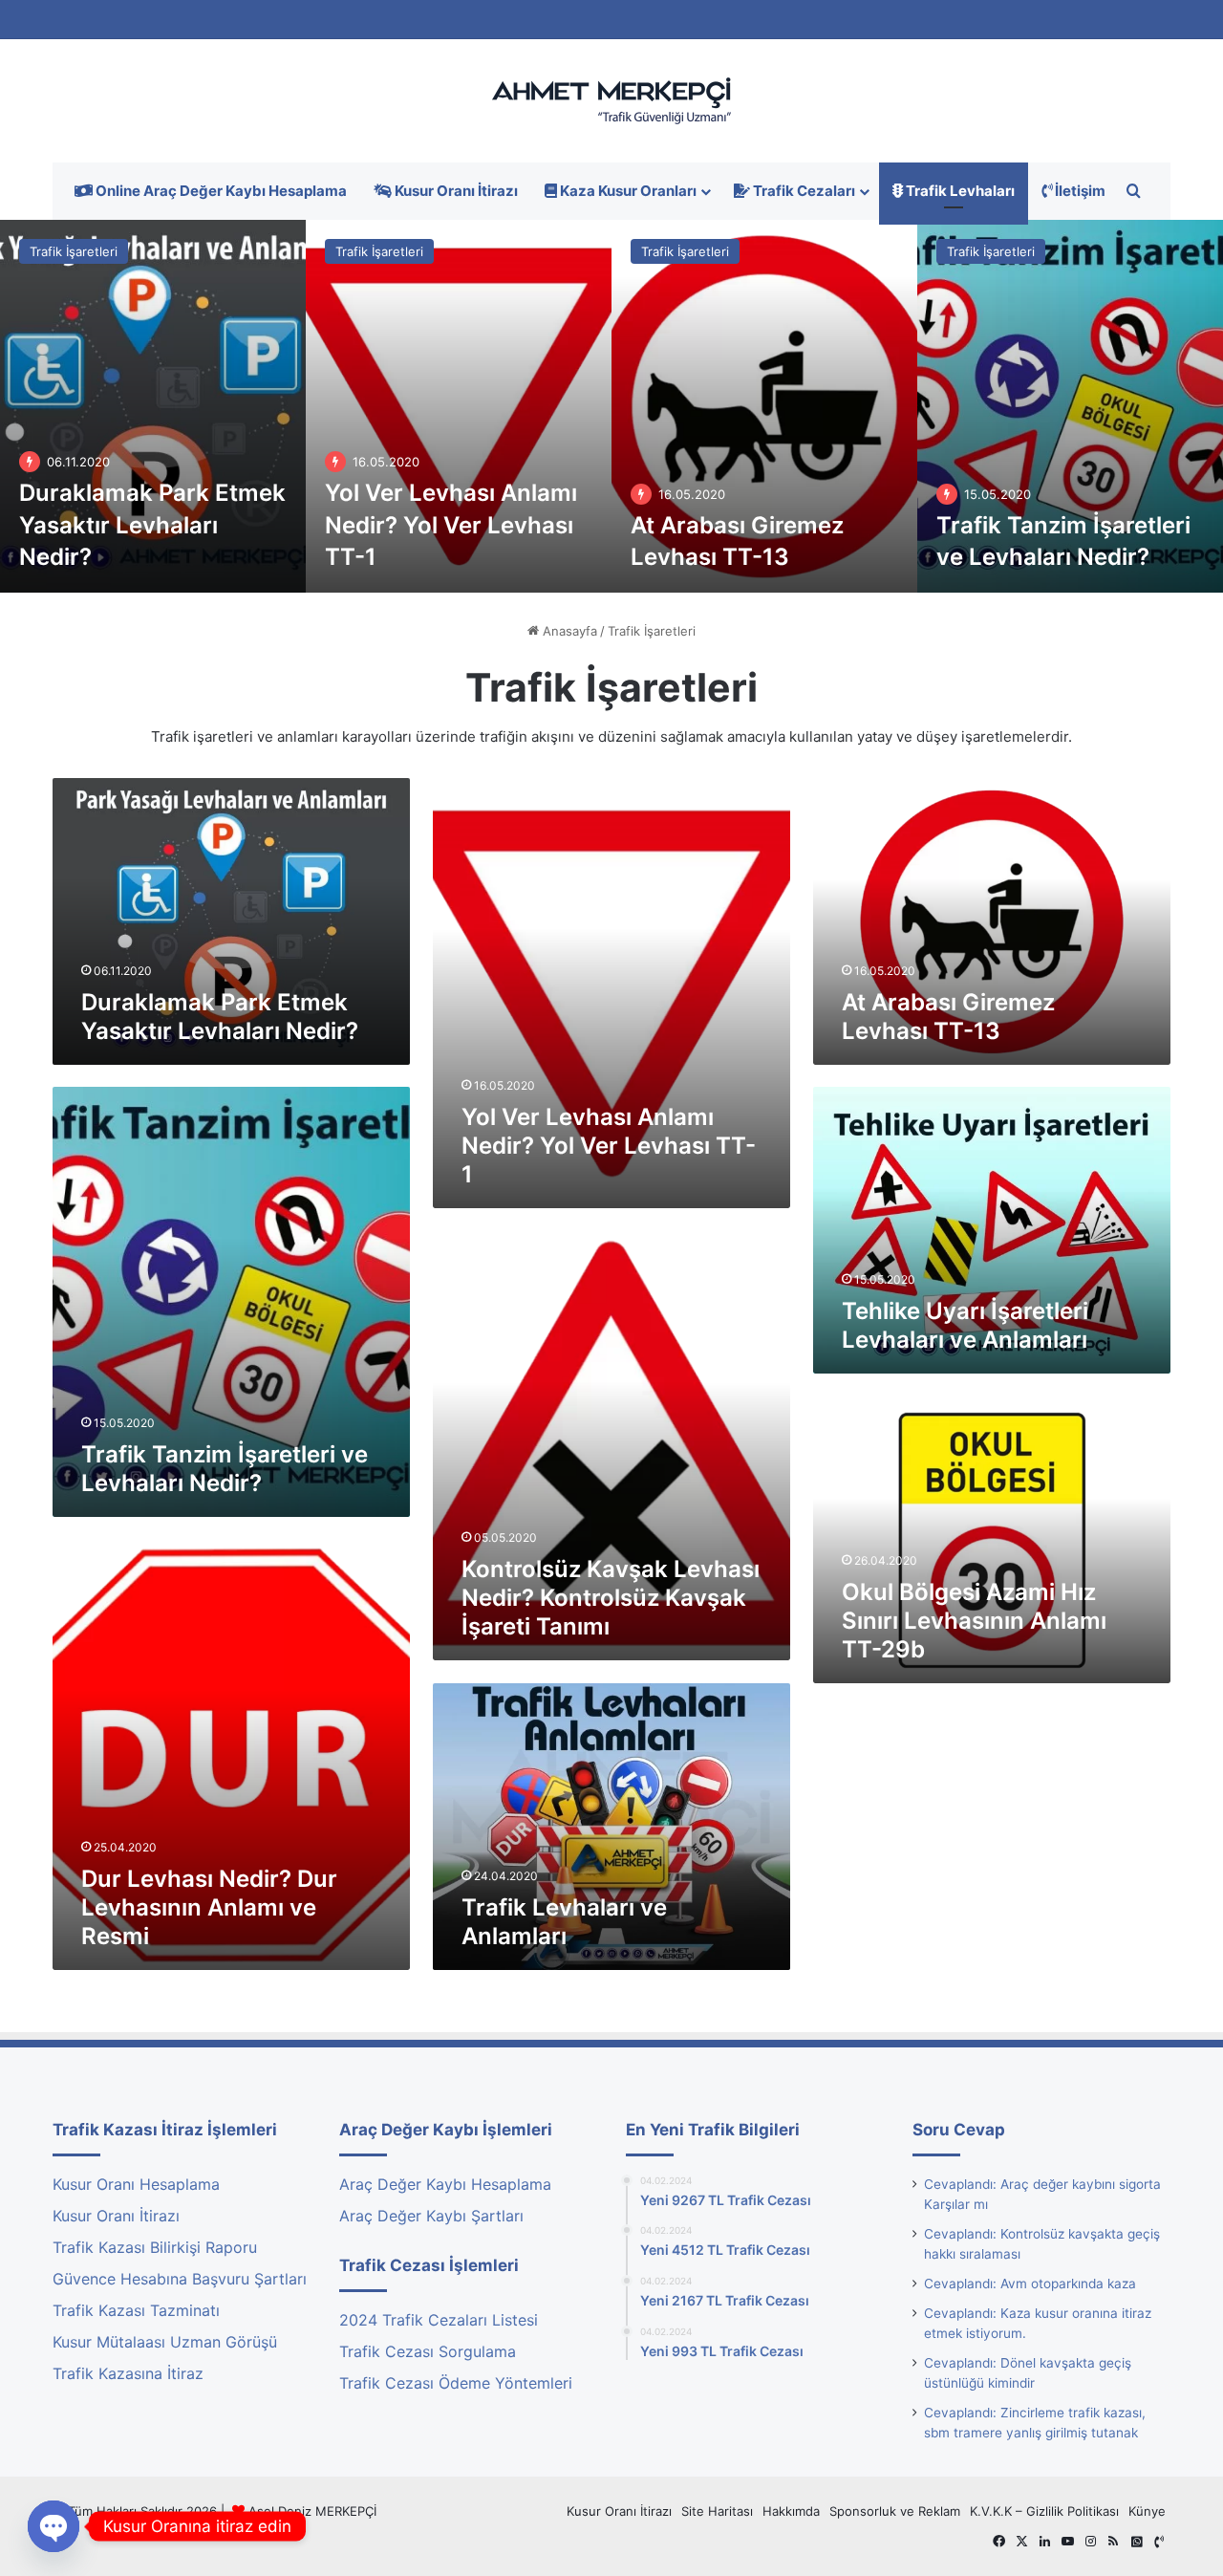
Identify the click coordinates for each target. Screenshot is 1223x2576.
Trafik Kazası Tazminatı (136, 2310)
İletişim (1079, 191)
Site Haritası (717, 2511)
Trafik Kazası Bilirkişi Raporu (155, 2247)
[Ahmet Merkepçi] (611, 101)
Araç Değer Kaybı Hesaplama (445, 2184)
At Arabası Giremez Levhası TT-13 (948, 1017)
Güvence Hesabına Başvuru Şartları (180, 2279)
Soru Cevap (959, 2130)
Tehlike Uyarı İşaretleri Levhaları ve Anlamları (965, 1325)
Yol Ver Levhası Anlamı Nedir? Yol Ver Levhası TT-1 (451, 525)
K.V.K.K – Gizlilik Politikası (1044, 2511)
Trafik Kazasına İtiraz (128, 2373)
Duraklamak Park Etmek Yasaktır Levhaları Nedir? (152, 525)
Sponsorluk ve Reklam (895, 2511)
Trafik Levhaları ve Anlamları (564, 1922)
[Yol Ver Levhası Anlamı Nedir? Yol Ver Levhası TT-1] (459, 406)
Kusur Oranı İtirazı (455, 191)
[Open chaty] (54, 2526)
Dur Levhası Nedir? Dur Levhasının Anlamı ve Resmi (209, 1907)
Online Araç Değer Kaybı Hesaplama (220, 191)
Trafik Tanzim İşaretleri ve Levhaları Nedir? (225, 1469)
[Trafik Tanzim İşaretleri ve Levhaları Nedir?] (1070, 406)
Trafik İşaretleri (74, 251)
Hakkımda (791, 2511)
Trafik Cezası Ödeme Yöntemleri (456, 2383)
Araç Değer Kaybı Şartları (431, 2216)
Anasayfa (568, 631)
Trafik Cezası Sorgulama (428, 2351)
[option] (153, 406)
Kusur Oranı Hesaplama (136, 2184)
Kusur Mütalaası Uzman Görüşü (165, 2342)
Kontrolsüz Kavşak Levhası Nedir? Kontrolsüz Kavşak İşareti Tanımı (611, 1598)
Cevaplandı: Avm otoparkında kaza (1030, 2284)
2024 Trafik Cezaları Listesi (439, 2320)
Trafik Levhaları (959, 191)
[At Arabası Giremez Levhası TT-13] (764, 406)
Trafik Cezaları (803, 191)
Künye (1147, 2511)
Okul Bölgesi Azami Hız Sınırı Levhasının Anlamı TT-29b (974, 1621)
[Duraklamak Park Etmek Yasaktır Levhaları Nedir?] (153, 406)
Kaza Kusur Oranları (627, 191)
